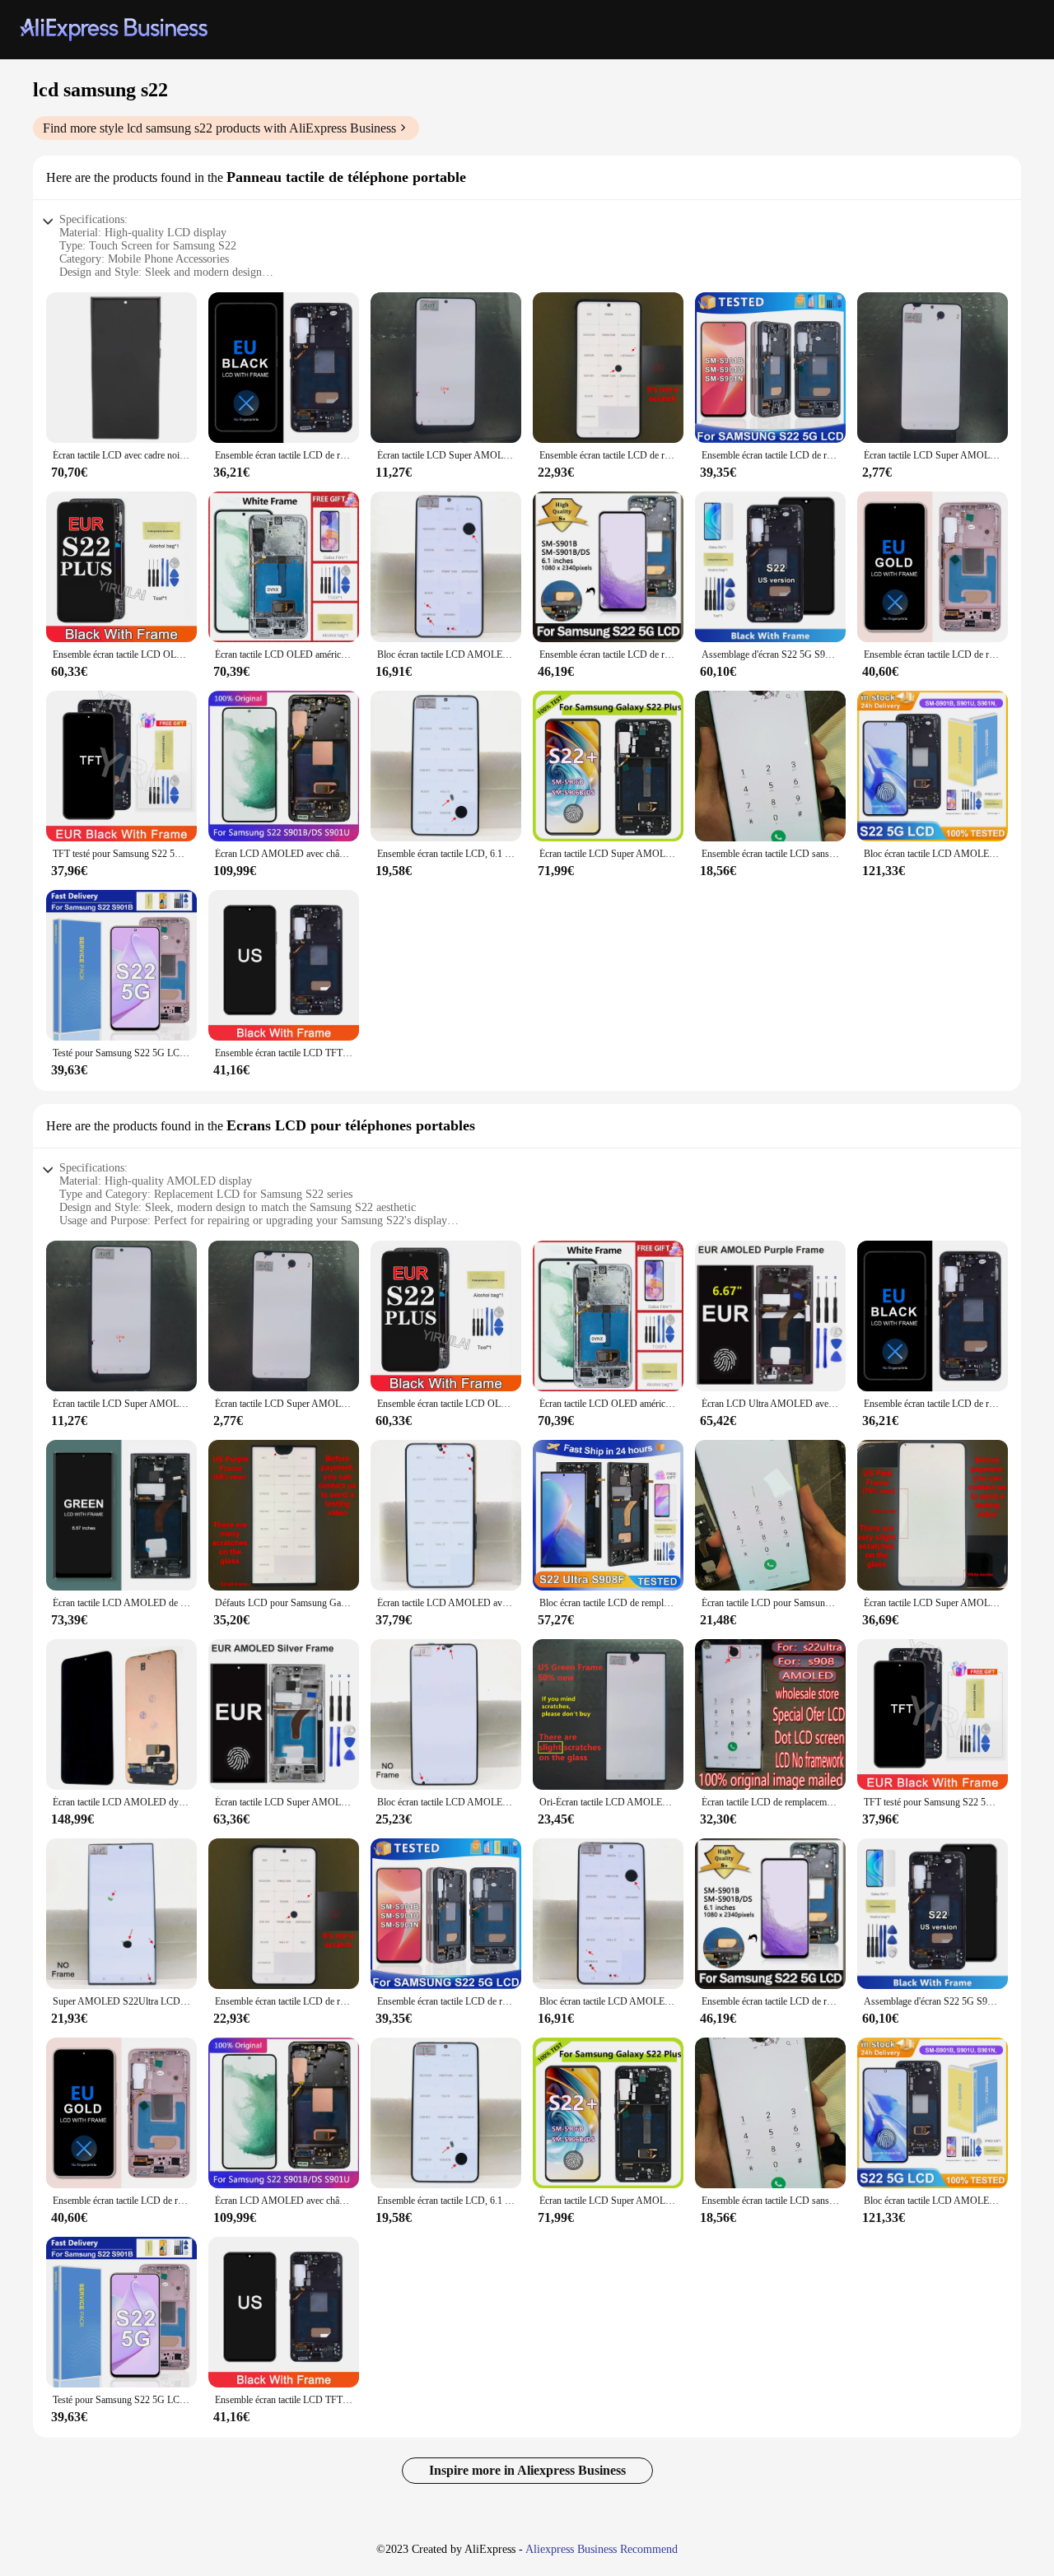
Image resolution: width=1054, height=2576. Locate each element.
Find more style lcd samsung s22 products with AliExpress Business (219, 128)
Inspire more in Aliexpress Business (527, 2470)
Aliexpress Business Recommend (602, 2549)
